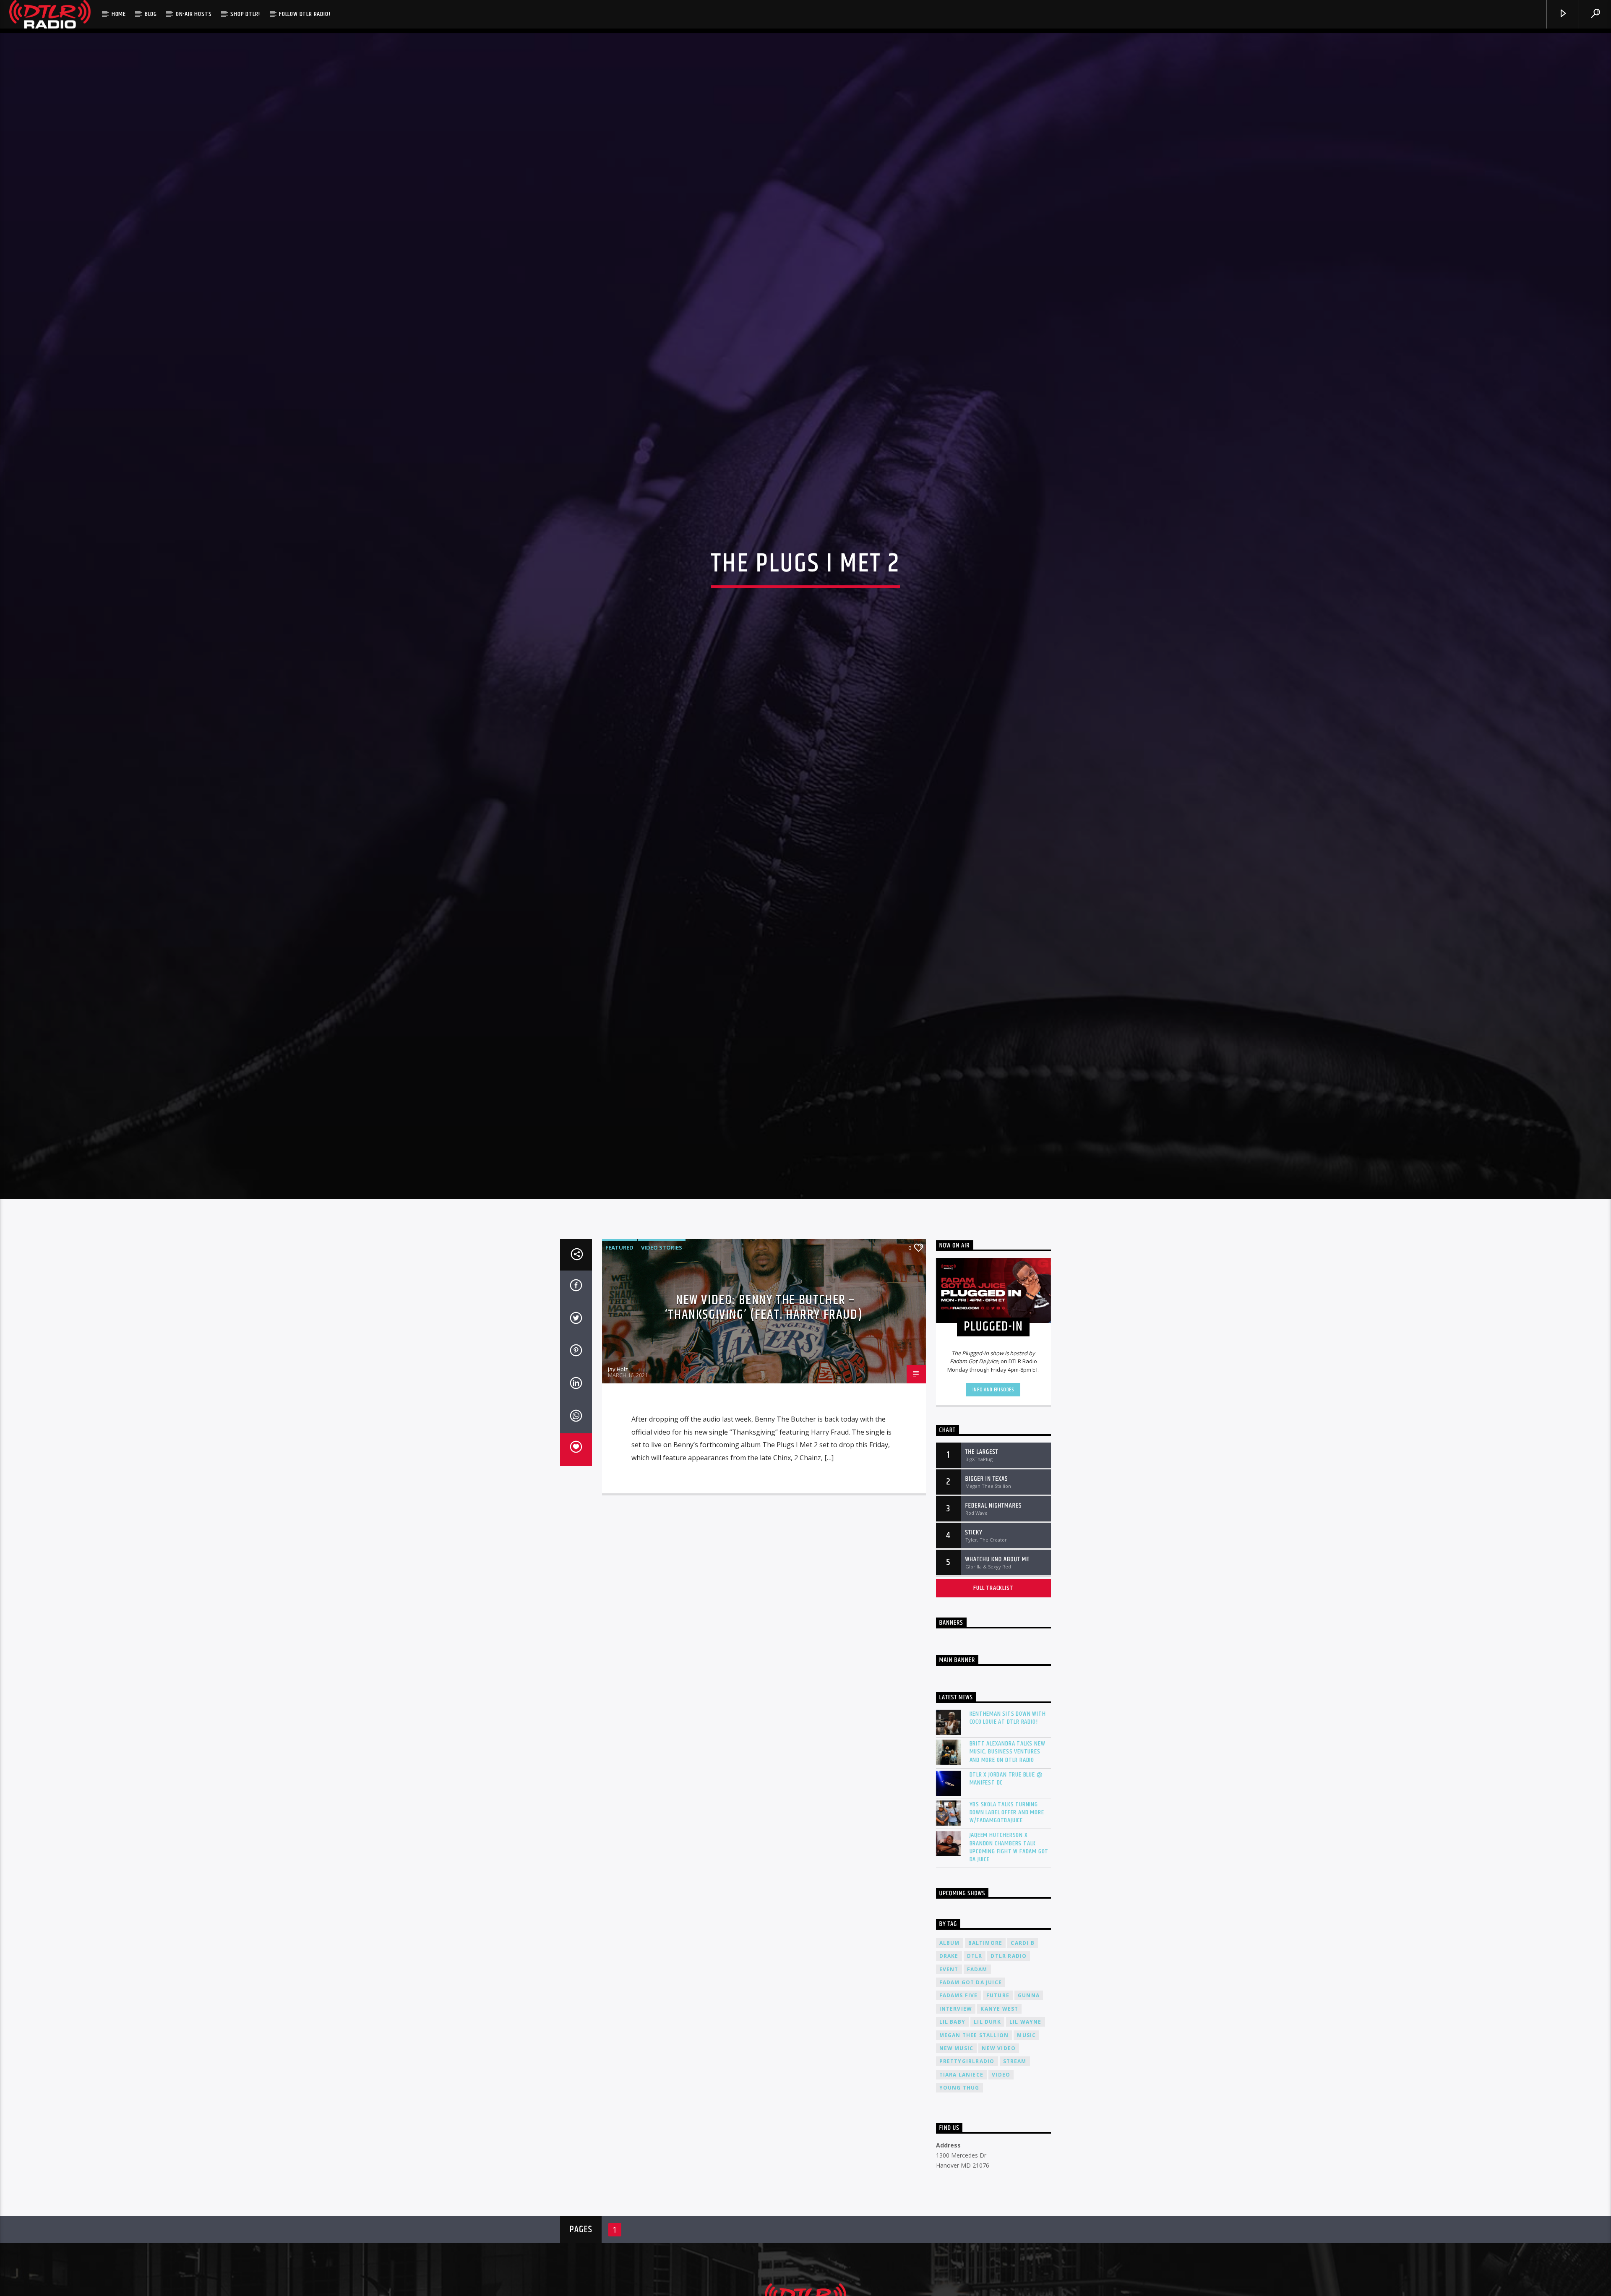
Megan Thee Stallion (974, 2119)
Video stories (662, 1331)
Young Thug (959, 2172)
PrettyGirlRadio (967, 2145)
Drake (949, 2040)
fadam (977, 2053)
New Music (957, 2132)
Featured (619, 1331)
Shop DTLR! (245, 14)
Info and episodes (993, 1474)
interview (956, 2092)
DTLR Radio (1009, 2040)
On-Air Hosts (194, 14)
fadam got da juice (971, 2066)
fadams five (959, 2079)
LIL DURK (987, 2106)
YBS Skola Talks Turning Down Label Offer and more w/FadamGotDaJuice (1007, 1897)
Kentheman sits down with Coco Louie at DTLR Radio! (1008, 1802)
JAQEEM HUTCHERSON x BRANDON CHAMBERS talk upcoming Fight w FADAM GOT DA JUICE (1009, 1931)
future (998, 2079)
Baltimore (985, 2026)
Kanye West (999, 2092)
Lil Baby (953, 2106)
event (949, 2053)
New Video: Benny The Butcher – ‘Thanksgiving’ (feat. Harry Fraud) (764, 1391)
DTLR (975, 2040)
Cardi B (1022, 2026)
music (1026, 2119)
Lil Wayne (1026, 2106)
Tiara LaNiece (962, 2159)
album (950, 2026)
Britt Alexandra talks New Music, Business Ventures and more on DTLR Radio (1008, 1836)
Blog (151, 14)
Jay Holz (618, 1453)
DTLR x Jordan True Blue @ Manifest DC (1006, 1863)
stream (1015, 2145)
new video (999, 2132)
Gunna (1029, 2079)
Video (1001, 2159)
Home (119, 14)
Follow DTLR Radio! (305, 14)
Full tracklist (993, 1671)
